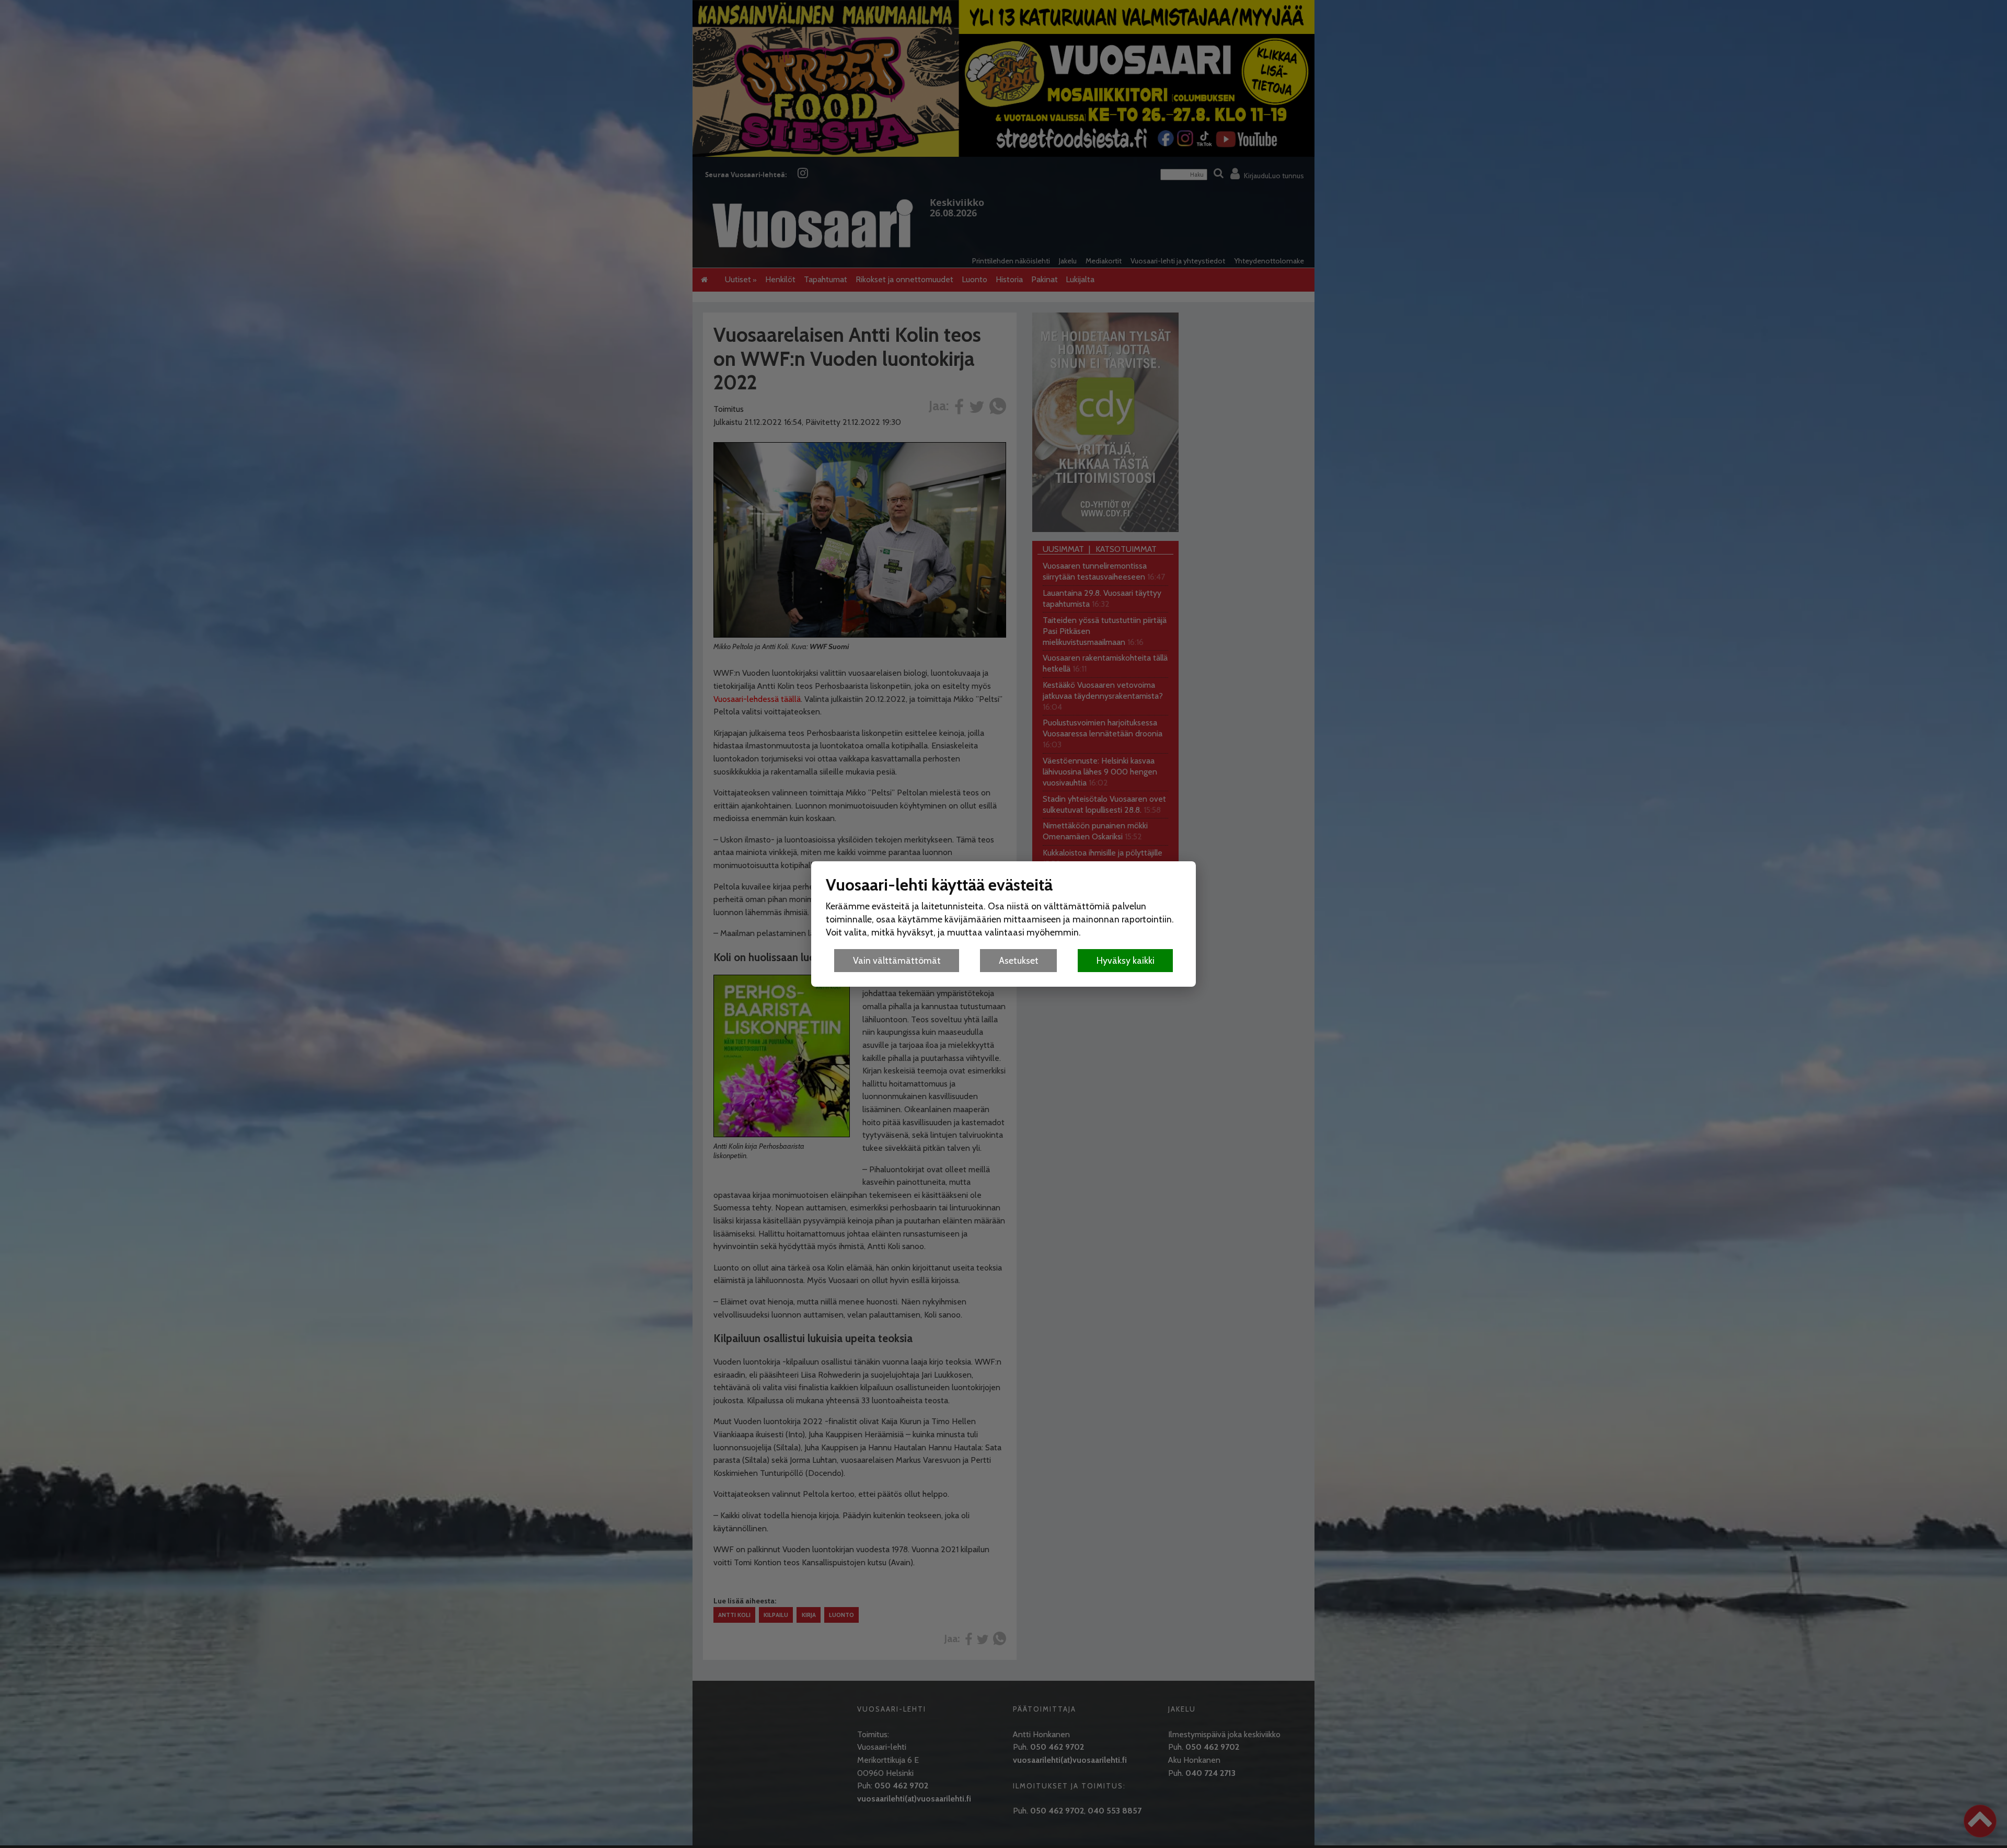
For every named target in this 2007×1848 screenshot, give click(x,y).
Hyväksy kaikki (1126, 960)
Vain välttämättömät (897, 960)
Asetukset (1019, 960)
